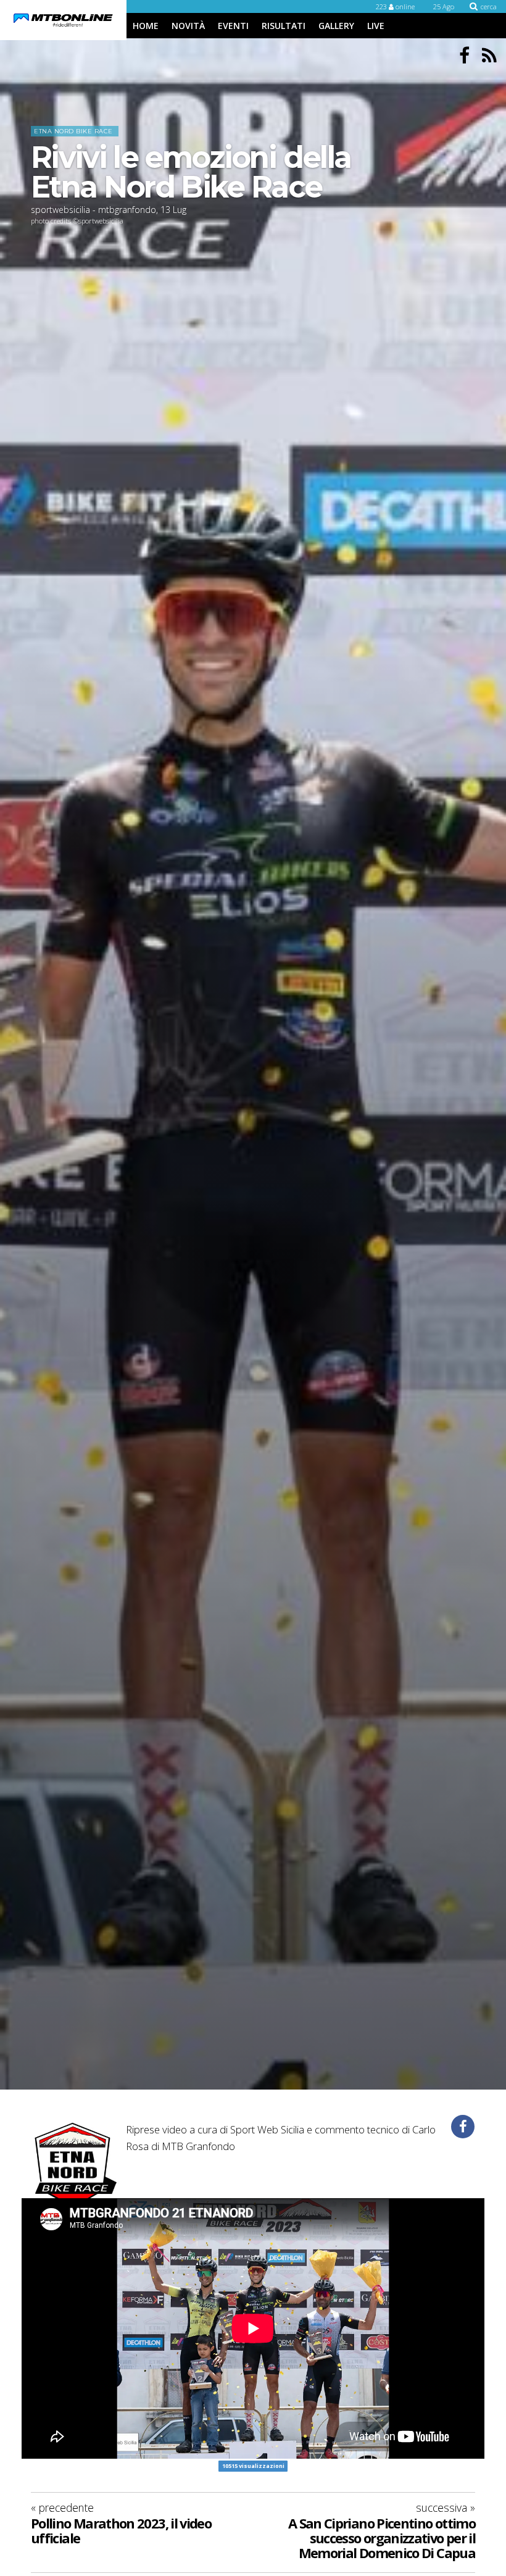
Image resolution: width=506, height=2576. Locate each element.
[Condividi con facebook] (463, 2127)
